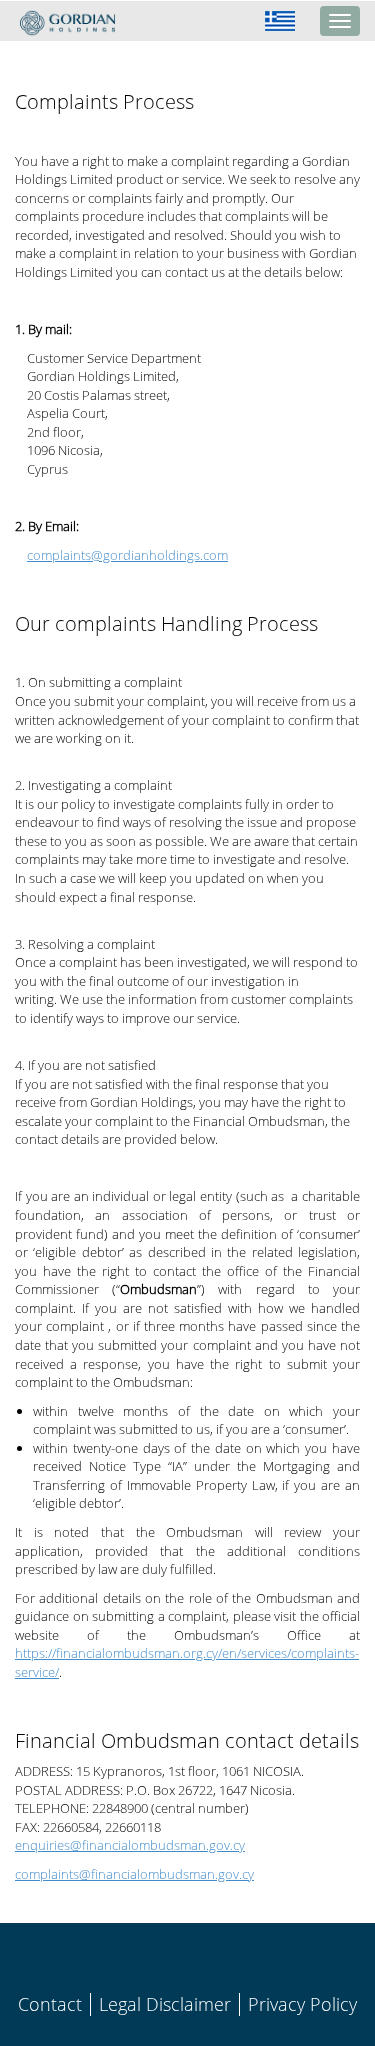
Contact (50, 2004)
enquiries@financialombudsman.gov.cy (130, 1845)
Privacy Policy (302, 2004)
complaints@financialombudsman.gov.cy (134, 1874)
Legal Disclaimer (165, 2004)
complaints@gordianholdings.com (127, 555)
